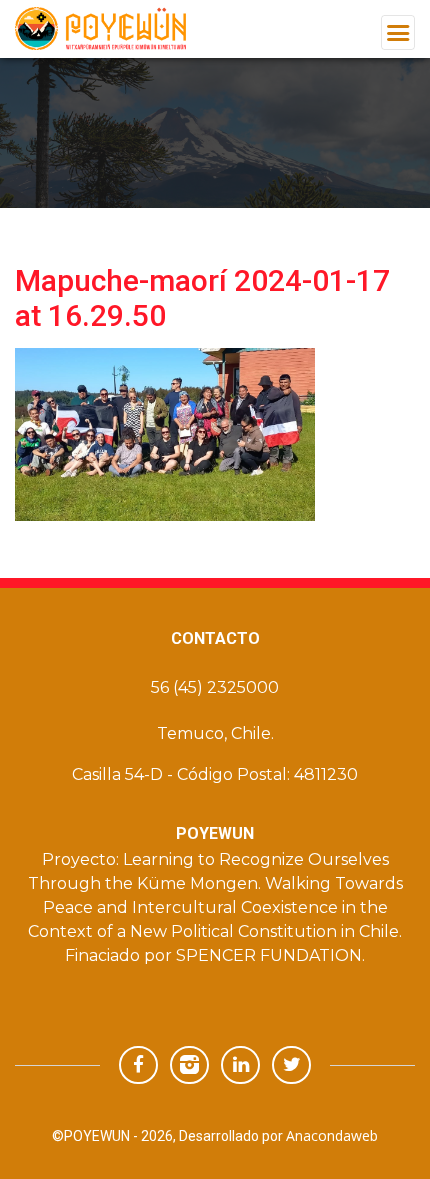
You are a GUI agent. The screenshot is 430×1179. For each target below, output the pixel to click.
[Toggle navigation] (398, 32)
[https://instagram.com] (189, 1063)
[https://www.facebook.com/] (138, 1063)
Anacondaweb (332, 1135)
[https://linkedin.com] (240, 1063)
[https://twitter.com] (291, 1063)
